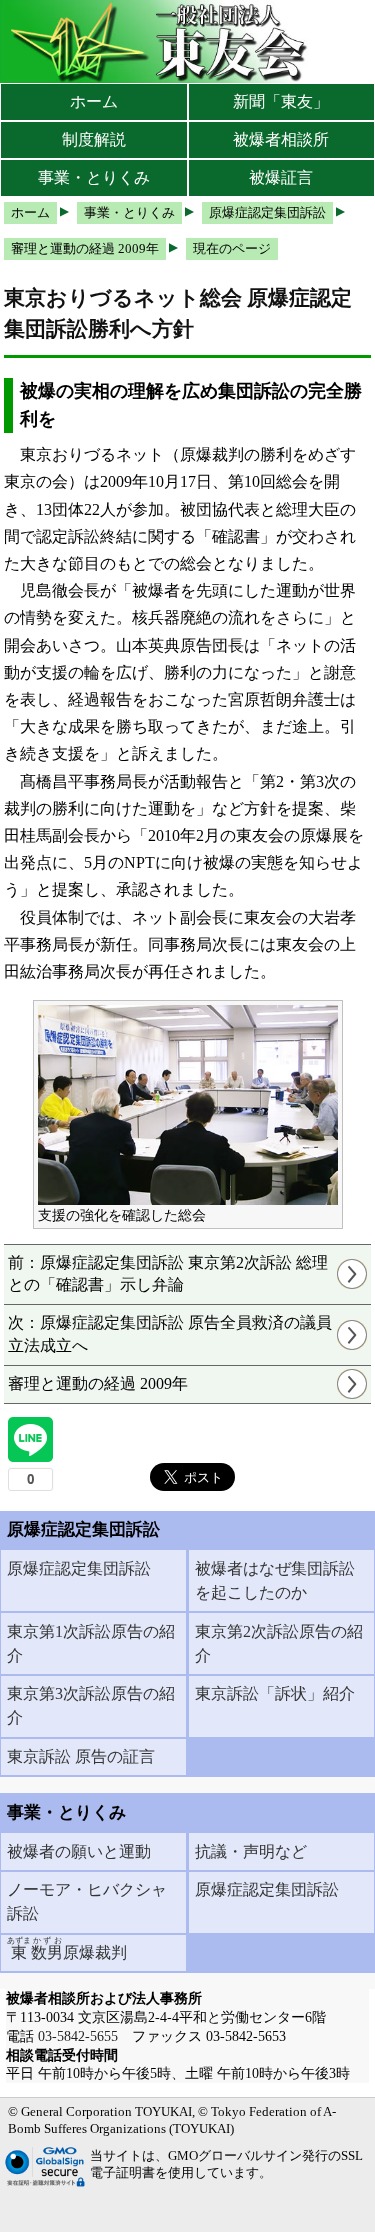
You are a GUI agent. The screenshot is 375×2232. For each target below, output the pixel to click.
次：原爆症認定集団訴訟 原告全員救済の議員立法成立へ (170, 1333)
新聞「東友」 (281, 101)
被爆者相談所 (281, 139)
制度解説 (94, 139)
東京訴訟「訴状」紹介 (275, 1693)
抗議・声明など (251, 1851)
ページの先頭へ (302, 2202)
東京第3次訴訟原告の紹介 (91, 1705)
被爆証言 (281, 177)
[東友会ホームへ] (160, 41)
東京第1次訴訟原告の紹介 (91, 1643)
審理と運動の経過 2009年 (98, 1383)
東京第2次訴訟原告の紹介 (279, 1643)
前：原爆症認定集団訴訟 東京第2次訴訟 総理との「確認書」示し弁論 (168, 1273)
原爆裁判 (67, 1948)
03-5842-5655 (78, 2036)
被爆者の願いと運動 (79, 1851)
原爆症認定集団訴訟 (79, 1568)
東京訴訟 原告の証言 (81, 1756)
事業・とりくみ (94, 177)
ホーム (94, 101)
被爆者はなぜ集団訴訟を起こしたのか (275, 1580)
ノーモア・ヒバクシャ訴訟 (87, 1901)
